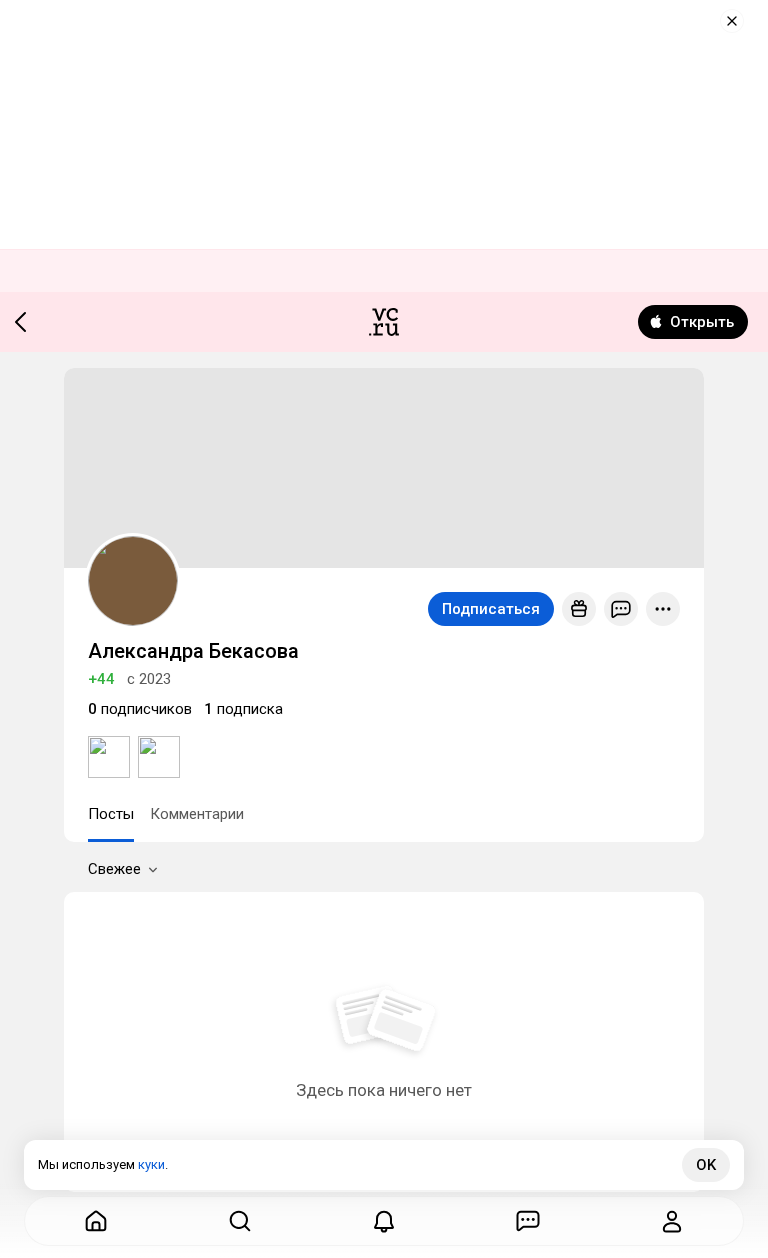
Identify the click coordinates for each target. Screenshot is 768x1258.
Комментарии (197, 814)
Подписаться (491, 609)
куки (151, 1164)
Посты (111, 814)
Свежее (114, 869)
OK (706, 1165)
